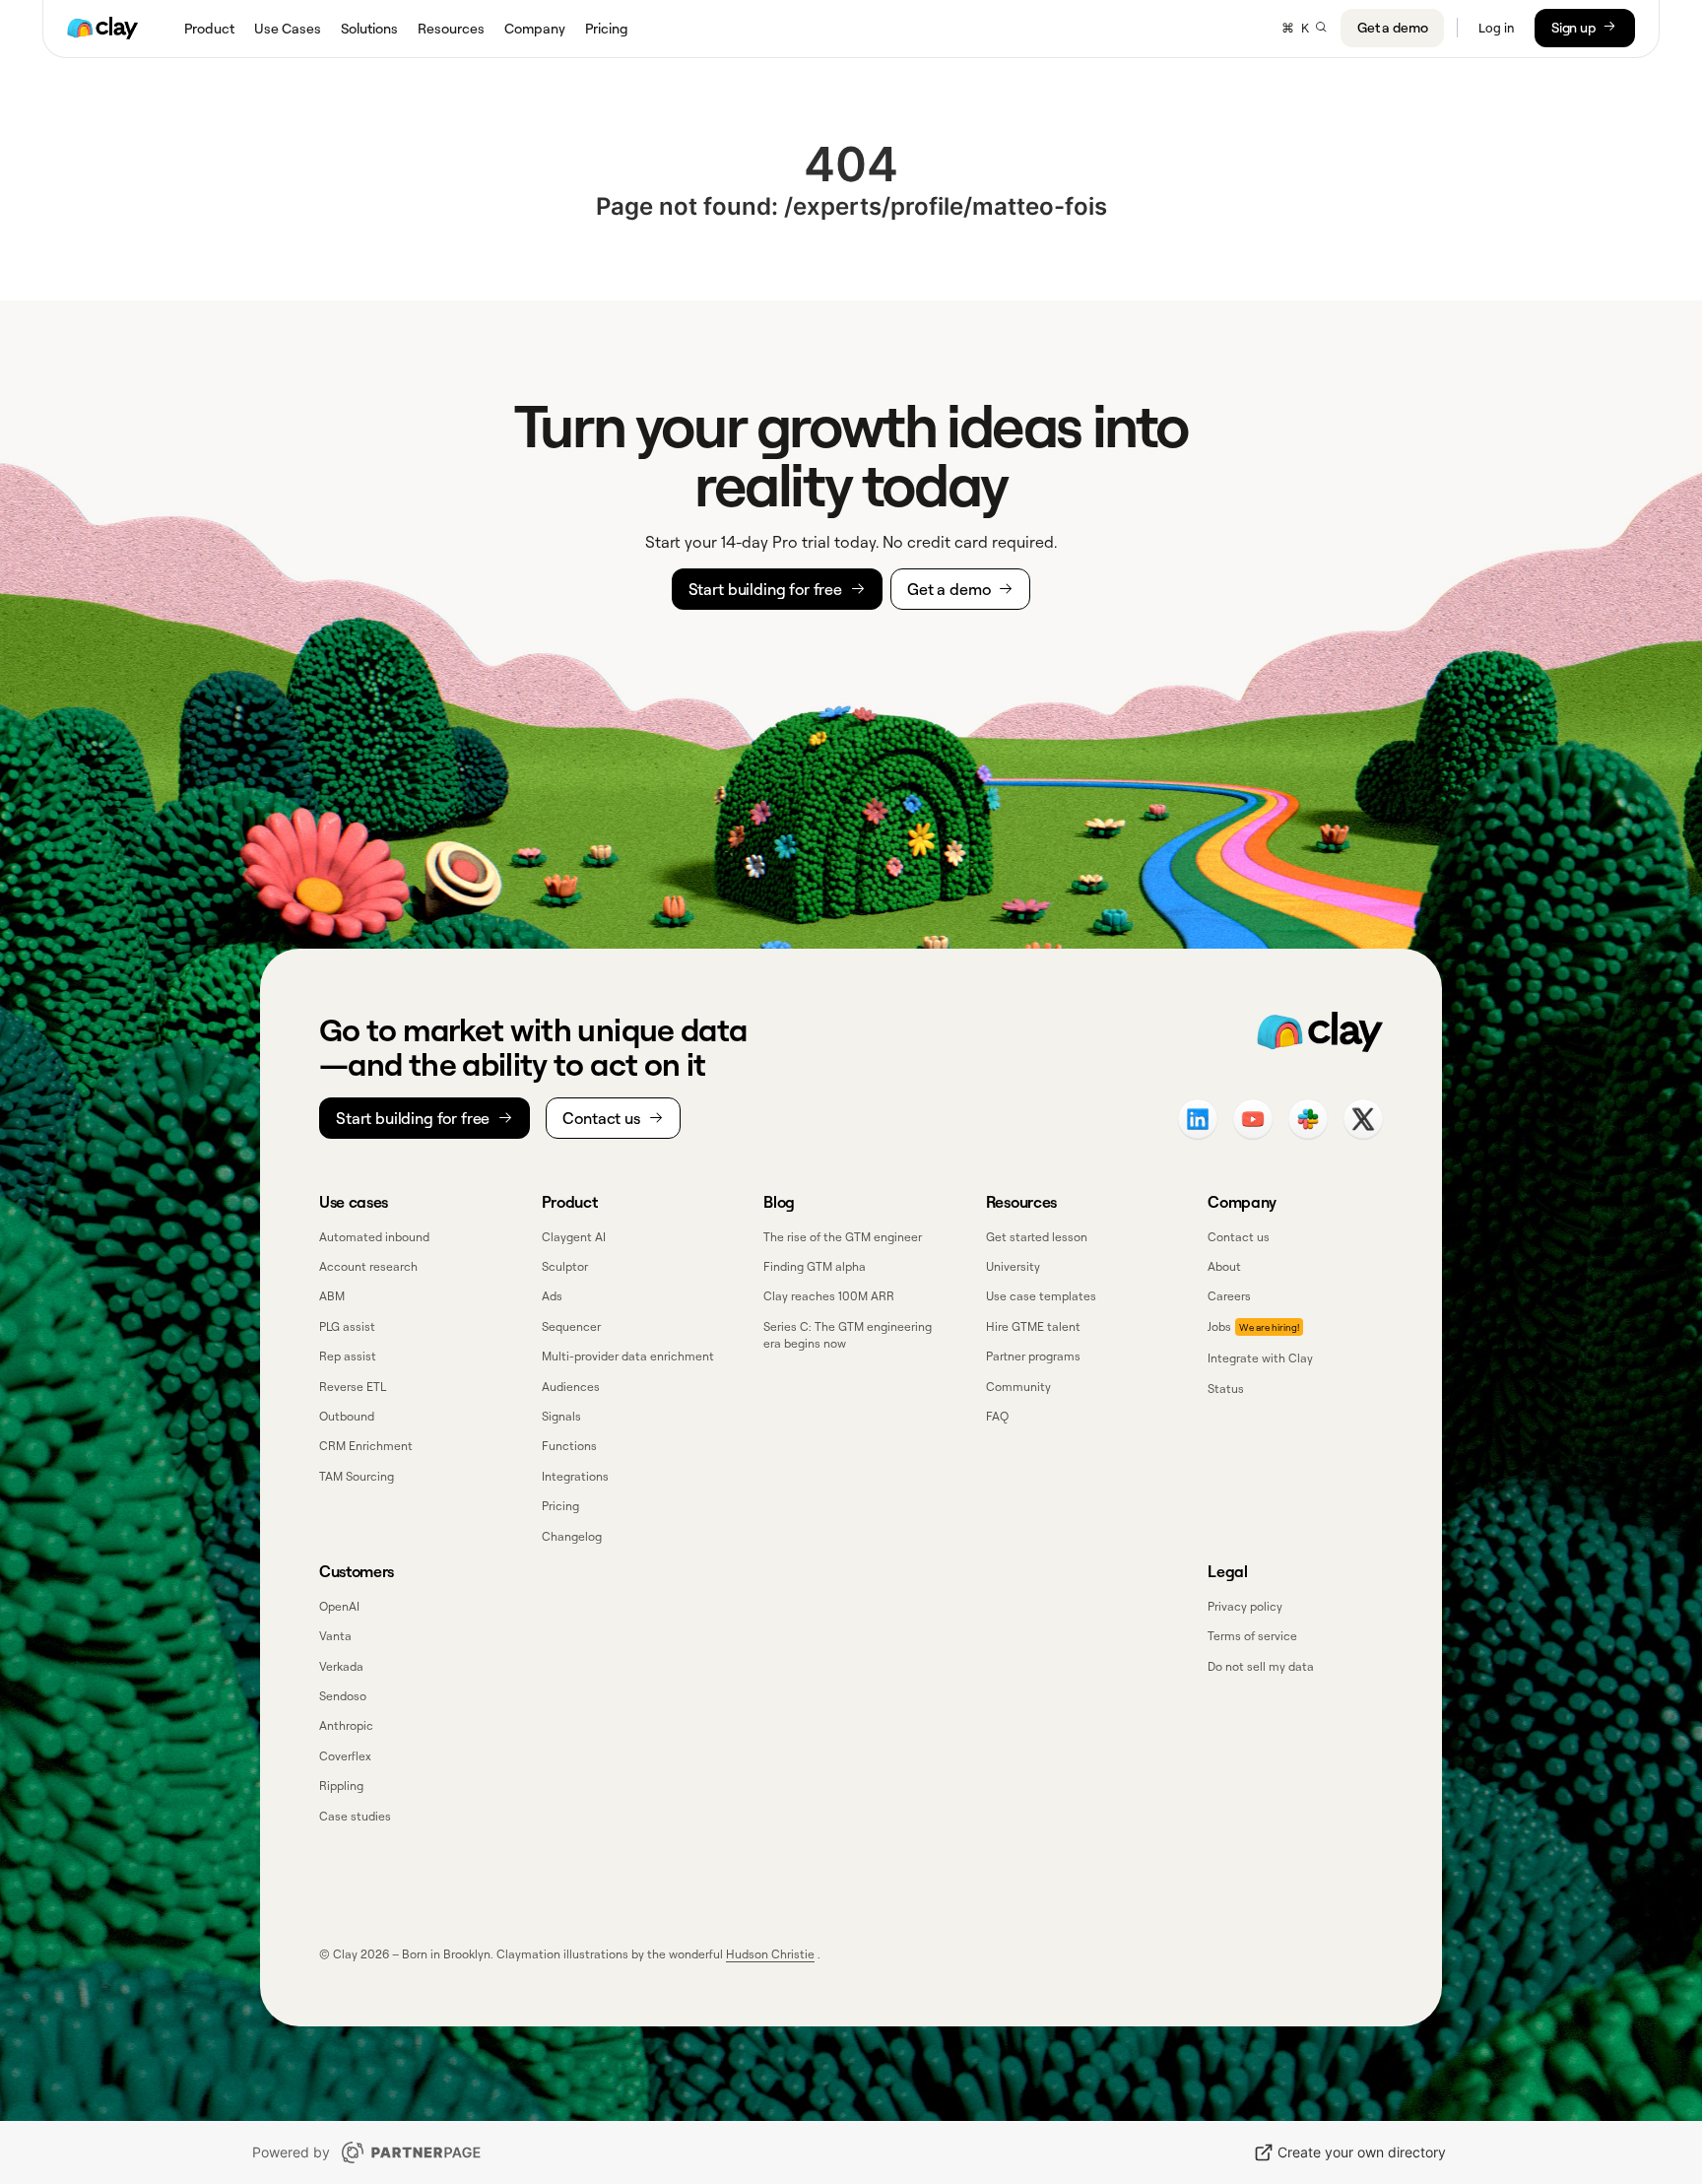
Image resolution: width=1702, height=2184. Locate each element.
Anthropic (346, 1725)
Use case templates (1041, 1296)
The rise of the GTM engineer (843, 1237)
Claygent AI (574, 1237)
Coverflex (345, 1756)
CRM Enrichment (366, 1446)
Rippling (341, 1786)
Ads (552, 1296)
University (1013, 1266)
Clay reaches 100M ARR (829, 1296)
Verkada (341, 1666)
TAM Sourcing (357, 1476)
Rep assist (348, 1356)
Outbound (347, 1416)
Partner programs (1033, 1356)
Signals (561, 1416)
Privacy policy (1245, 1606)
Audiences (571, 1387)
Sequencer (571, 1326)
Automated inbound (374, 1237)
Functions (569, 1446)
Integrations (575, 1476)
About (1224, 1266)
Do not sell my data (1261, 1666)
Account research (368, 1266)
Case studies (355, 1816)
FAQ (997, 1416)
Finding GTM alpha (815, 1266)
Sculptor (565, 1266)
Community (1018, 1387)
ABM (332, 1296)
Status (1226, 1389)
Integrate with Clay (1260, 1358)
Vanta (335, 1636)
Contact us (1239, 1237)
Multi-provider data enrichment (628, 1356)
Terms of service (1252, 1636)
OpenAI (339, 1606)
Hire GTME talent (1033, 1326)
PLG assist (347, 1326)
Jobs (1219, 1326)
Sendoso (343, 1696)
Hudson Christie (770, 1954)
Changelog (572, 1536)
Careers (1229, 1296)
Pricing (560, 1506)
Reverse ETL (353, 1387)
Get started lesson (1037, 1237)
